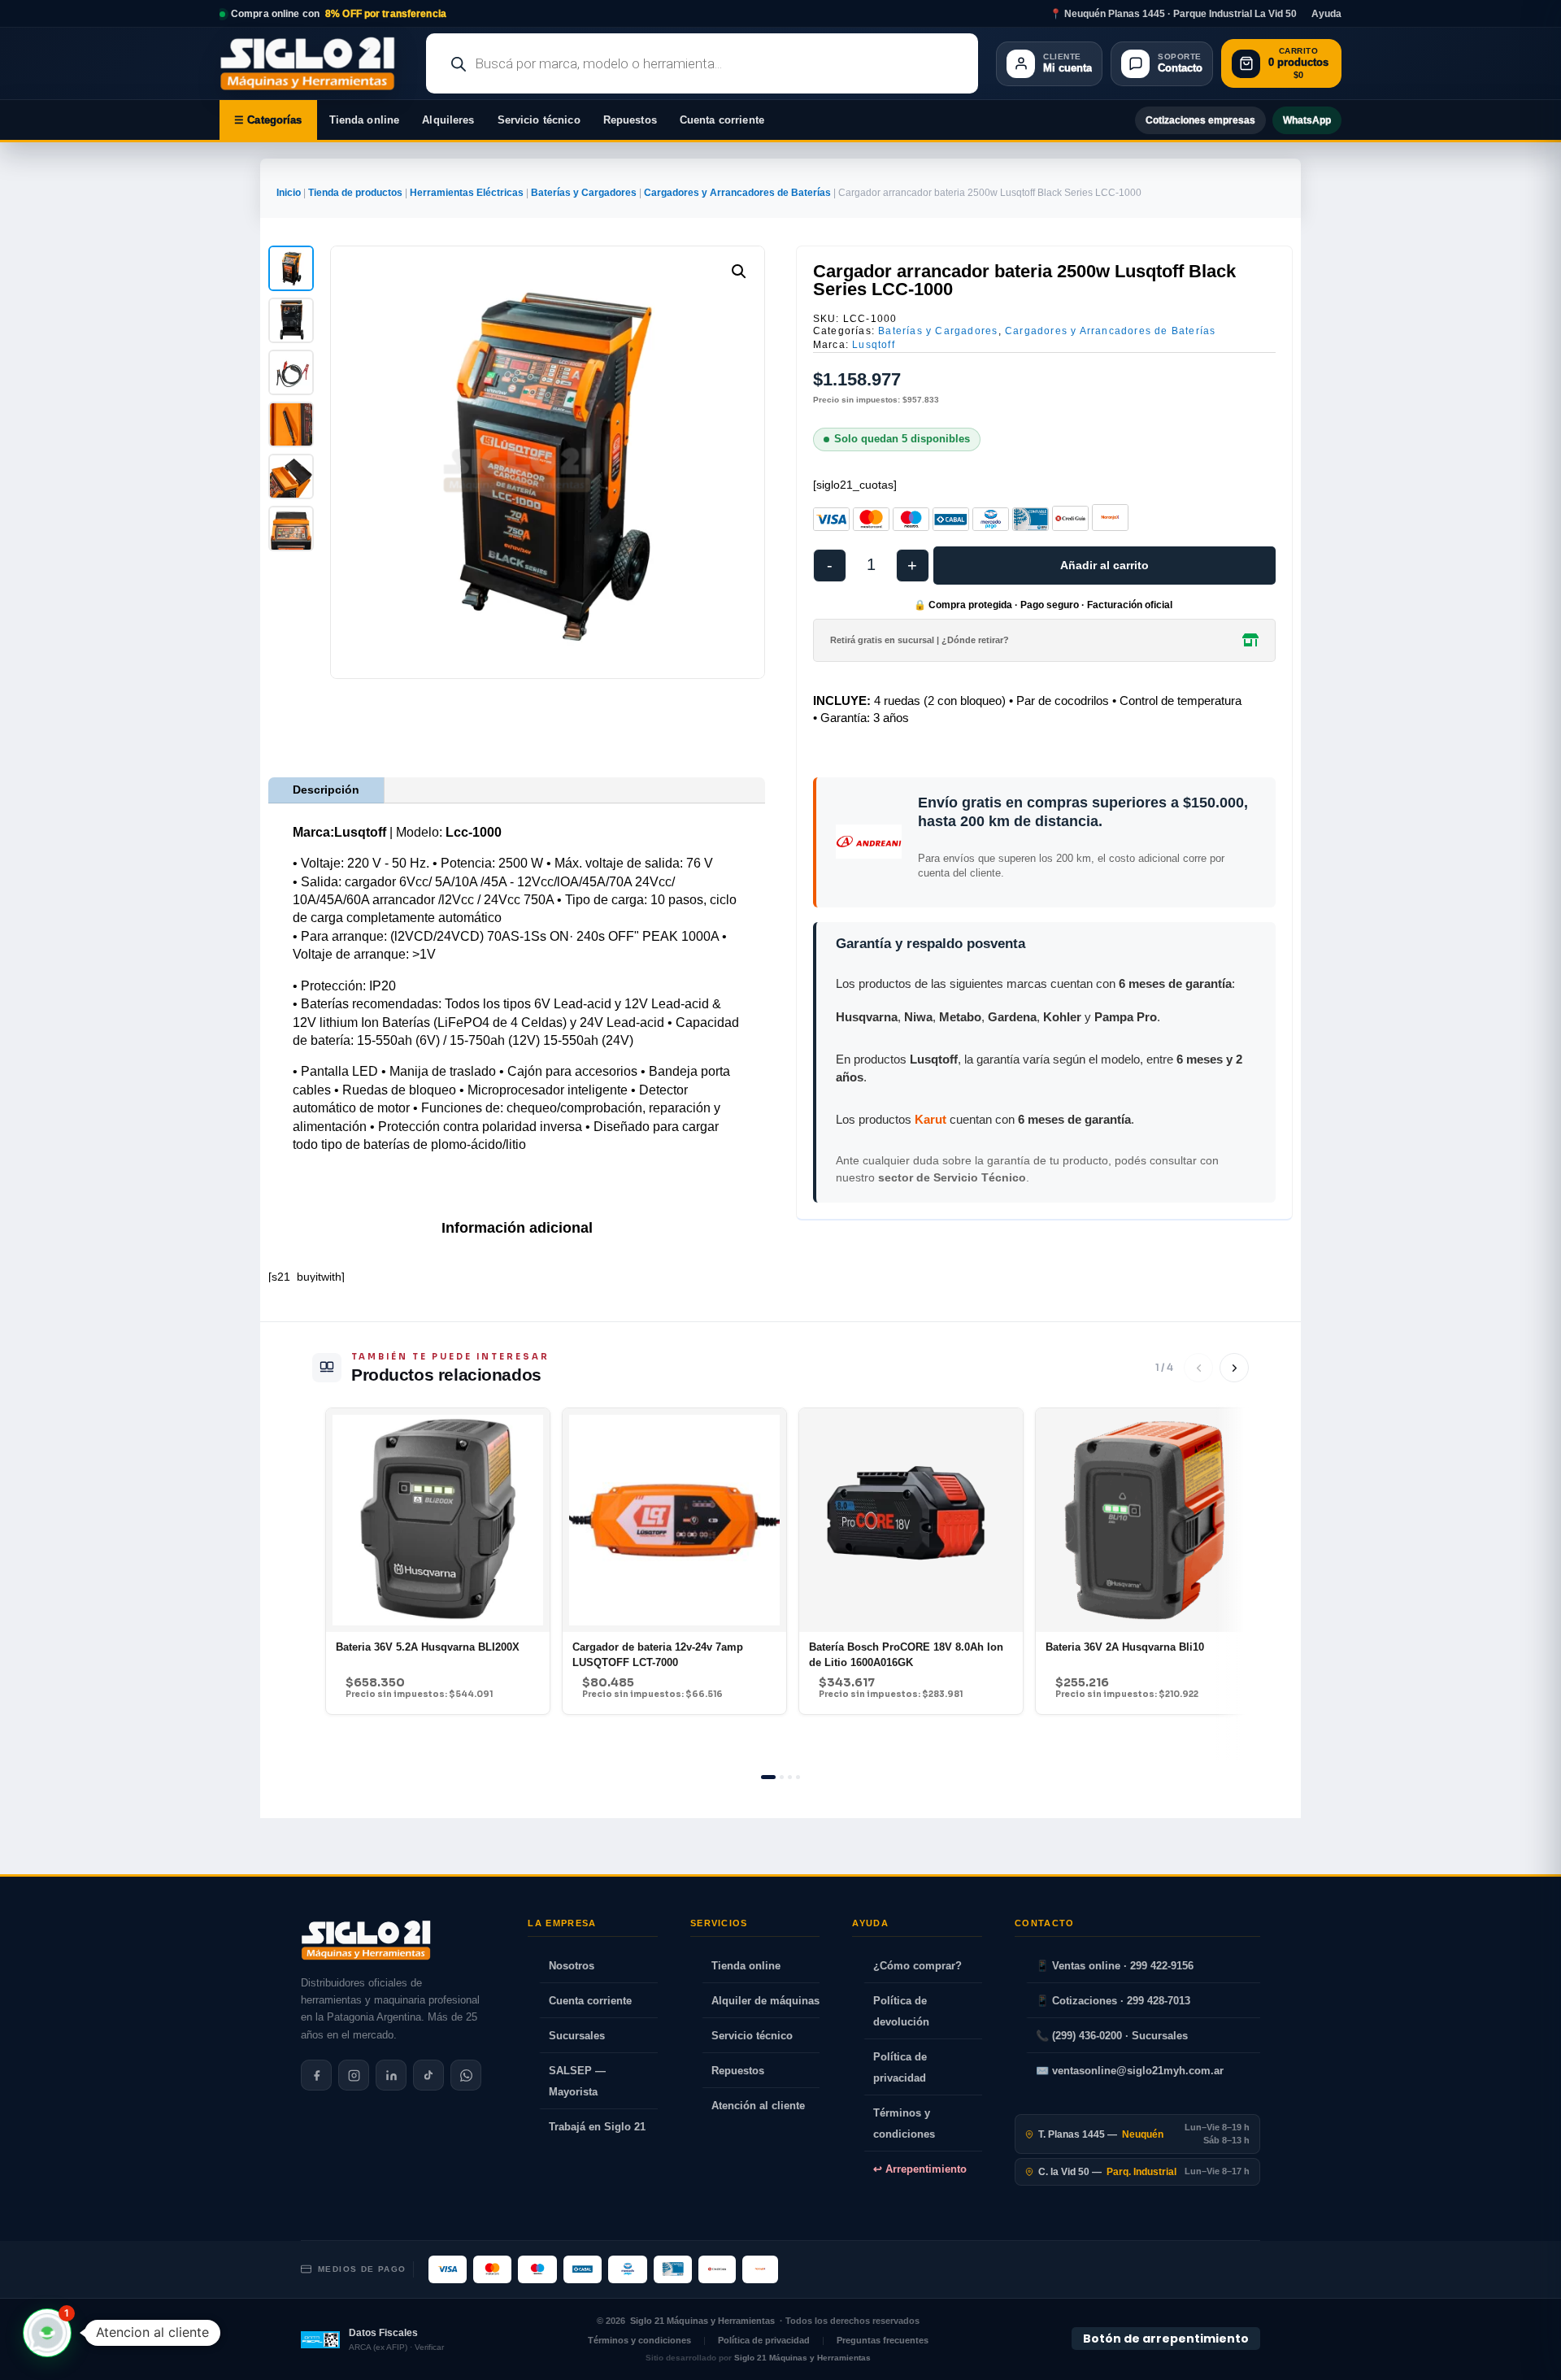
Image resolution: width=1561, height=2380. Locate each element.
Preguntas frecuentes (883, 2340)
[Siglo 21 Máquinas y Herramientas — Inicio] (366, 1940)
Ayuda (1326, 14)
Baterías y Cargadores (584, 193)
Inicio (289, 193)
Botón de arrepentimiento (1166, 2339)
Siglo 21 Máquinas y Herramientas (702, 2321)
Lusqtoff (874, 345)
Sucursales (577, 2036)
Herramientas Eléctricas (467, 193)
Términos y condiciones (904, 2123)
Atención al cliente (758, 2106)
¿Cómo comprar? (917, 1966)
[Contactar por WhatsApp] (466, 2075)
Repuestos (630, 120)
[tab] (768, 1777)
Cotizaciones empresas (1200, 120)
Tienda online (365, 120)
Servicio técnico (539, 120)
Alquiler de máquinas (765, 2001)
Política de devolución (901, 2011)
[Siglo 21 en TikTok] (428, 2075)
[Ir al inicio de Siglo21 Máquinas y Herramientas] (314, 63)
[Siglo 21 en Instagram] (354, 2075)
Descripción (326, 790)
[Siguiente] (1234, 1368)
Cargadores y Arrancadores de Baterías (737, 193)
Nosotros (572, 1966)
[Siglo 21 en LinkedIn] (391, 2075)
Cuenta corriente (722, 120)
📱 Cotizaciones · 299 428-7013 (1113, 2001)
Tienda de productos (355, 193)
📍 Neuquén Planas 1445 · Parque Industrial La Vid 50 (1173, 14)
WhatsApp (1307, 120)
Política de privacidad (900, 2067)
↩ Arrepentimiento (920, 2169)
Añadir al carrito (1104, 565)
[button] (739, 272)
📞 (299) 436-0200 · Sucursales (1112, 2036)
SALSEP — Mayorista (577, 2081)
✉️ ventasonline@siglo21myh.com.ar (1130, 2071)
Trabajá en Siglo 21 (597, 2127)
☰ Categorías (268, 120)
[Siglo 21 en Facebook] (316, 2075)
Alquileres (448, 120)
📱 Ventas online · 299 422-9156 (1115, 1966)
